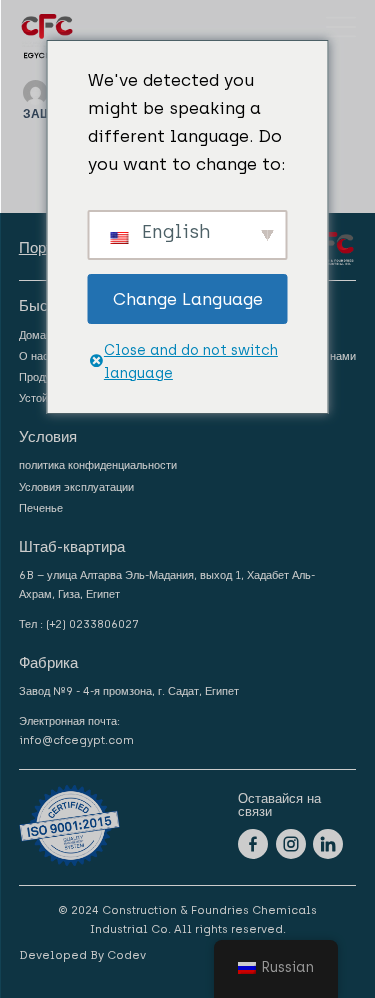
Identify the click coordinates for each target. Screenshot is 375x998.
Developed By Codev (82, 955)
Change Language (188, 299)
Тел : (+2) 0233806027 (79, 624)
